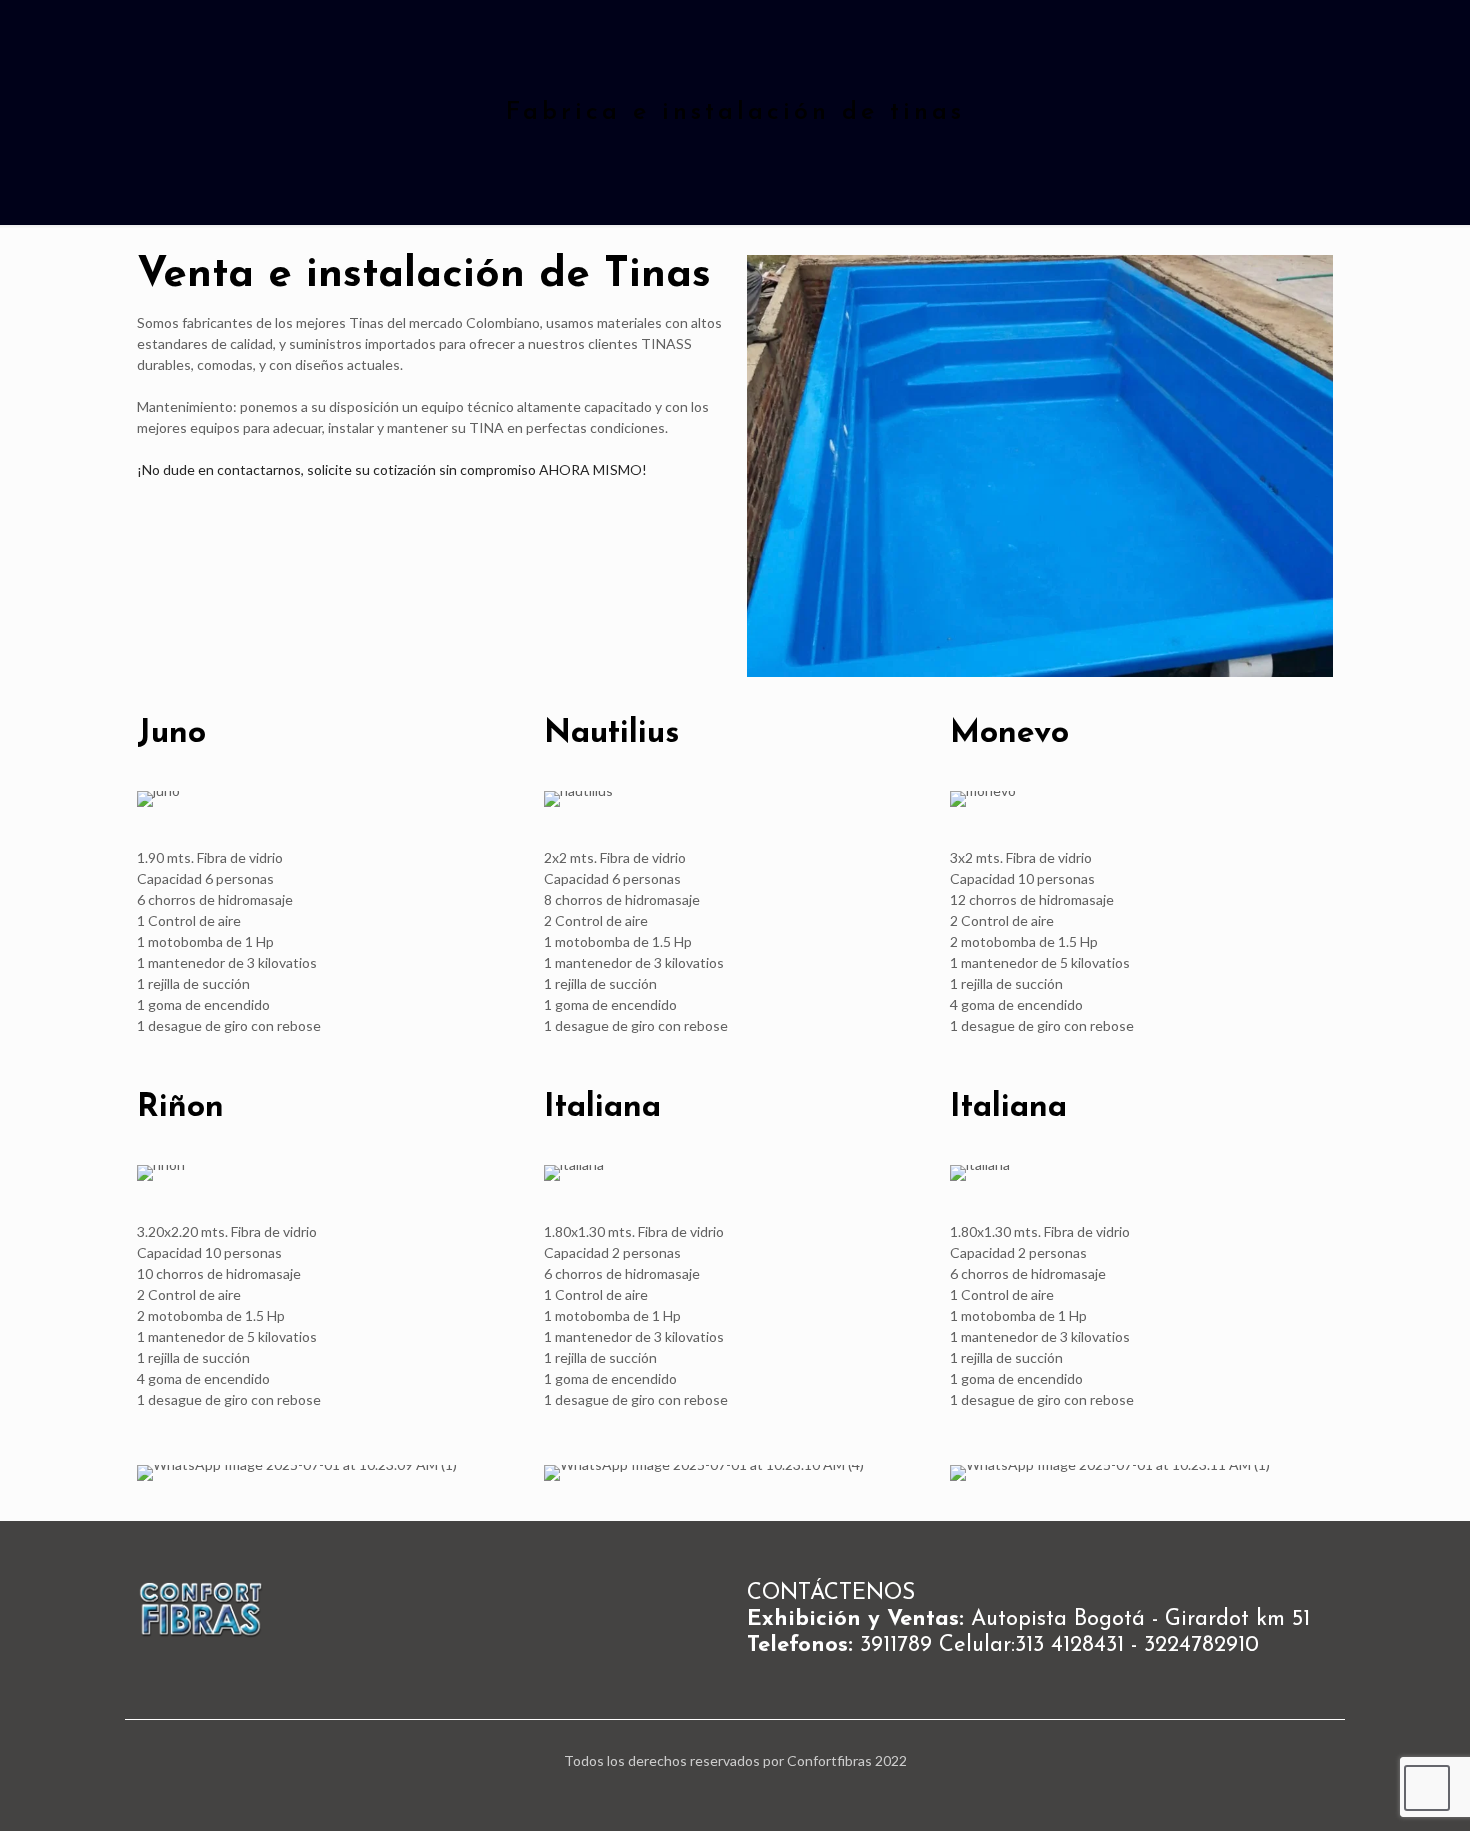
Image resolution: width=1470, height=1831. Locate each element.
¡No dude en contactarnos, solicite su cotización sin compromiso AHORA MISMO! (392, 469)
